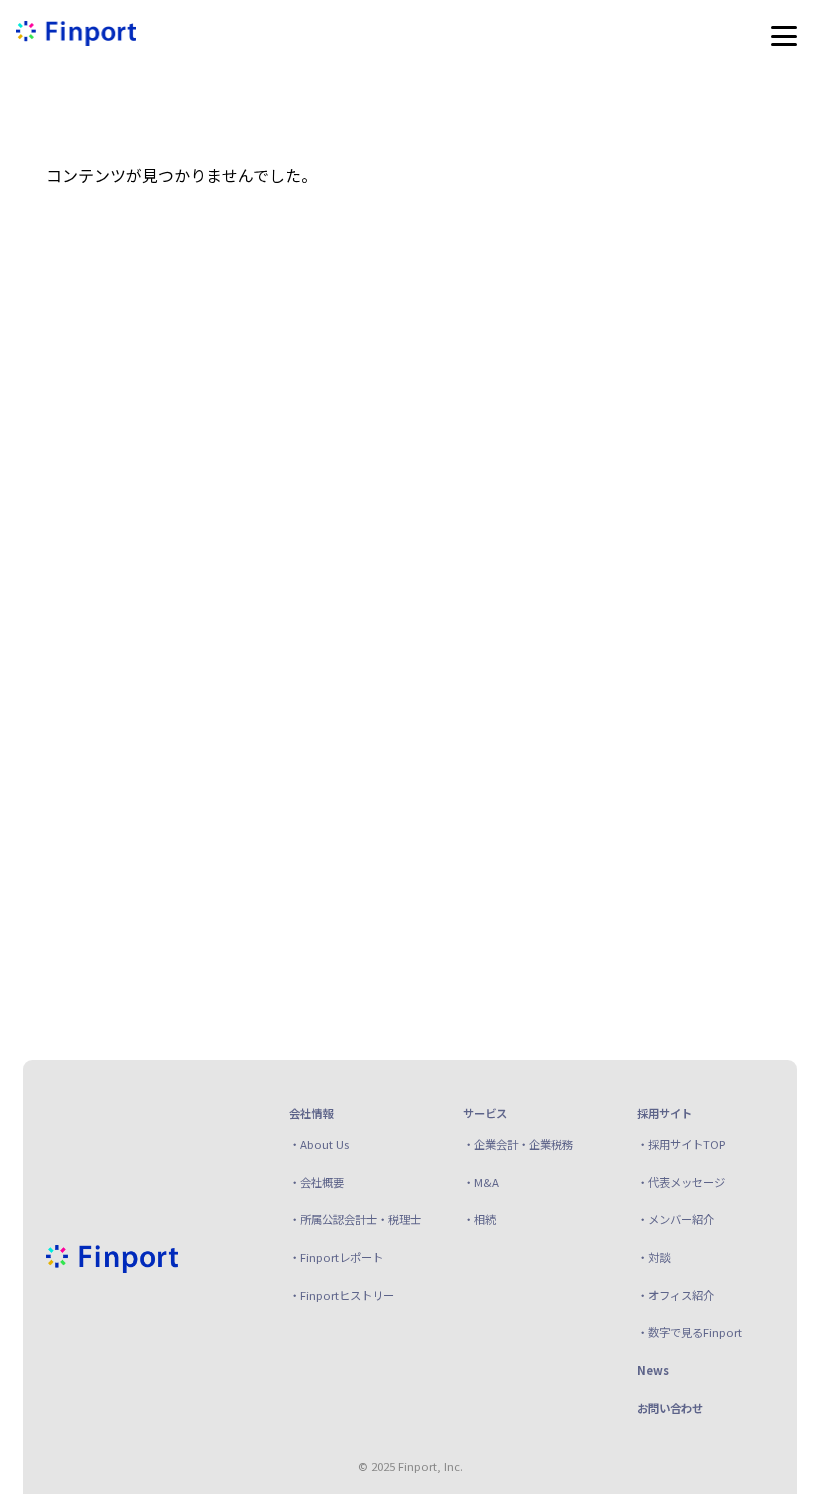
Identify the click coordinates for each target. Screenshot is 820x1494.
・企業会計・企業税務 (518, 1144)
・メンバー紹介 (675, 1219)
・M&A (481, 1182)
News (653, 1370)
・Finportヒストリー (341, 1295)
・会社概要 (316, 1182)
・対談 (653, 1257)
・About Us (319, 1144)
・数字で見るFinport (689, 1332)
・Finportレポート (336, 1257)
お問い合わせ (670, 1408)
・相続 (479, 1219)
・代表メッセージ (681, 1182)
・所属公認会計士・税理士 (355, 1219)
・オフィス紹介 (675, 1295)
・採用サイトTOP (681, 1144)
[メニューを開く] (784, 36)
